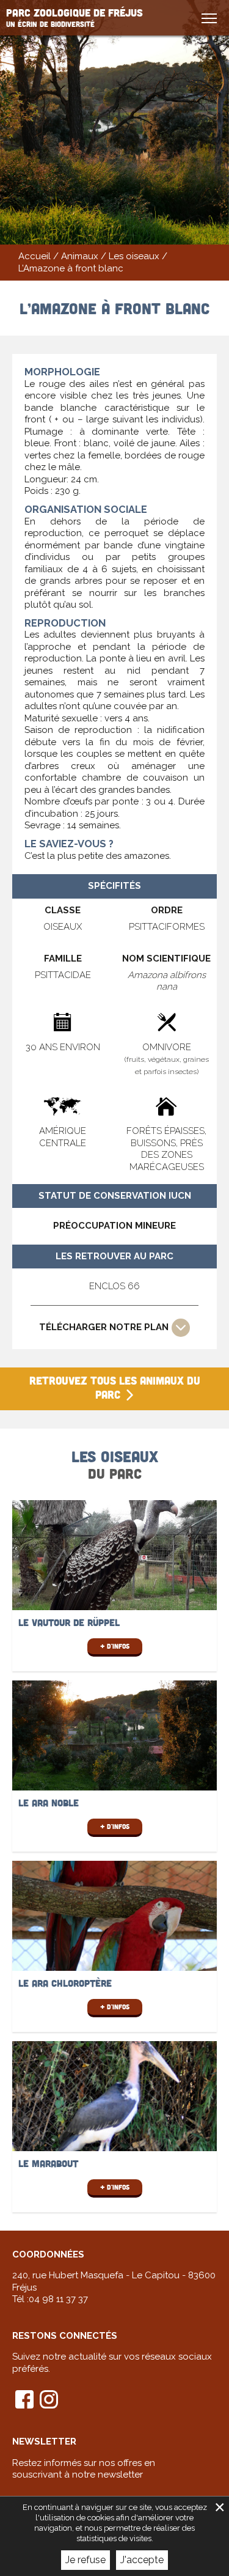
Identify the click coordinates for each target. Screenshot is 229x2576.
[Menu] (211, 18)
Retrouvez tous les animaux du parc (115, 1387)
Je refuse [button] (85, 2560)
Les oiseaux (134, 256)
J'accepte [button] (142, 2560)
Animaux (80, 256)
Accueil (35, 256)
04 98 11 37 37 (58, 2299)
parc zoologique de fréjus (75, 17)
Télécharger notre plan (104, 1327)
